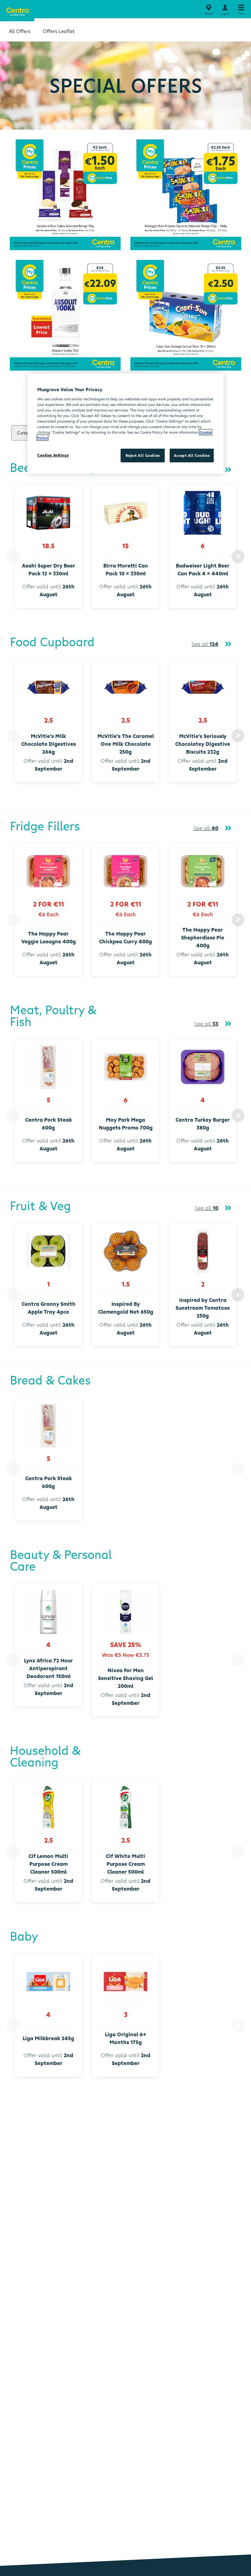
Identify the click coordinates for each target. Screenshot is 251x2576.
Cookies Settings (53, 455)
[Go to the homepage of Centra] (17, 11)
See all (205, 644)
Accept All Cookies (192, 455)
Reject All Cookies (143, 455)
